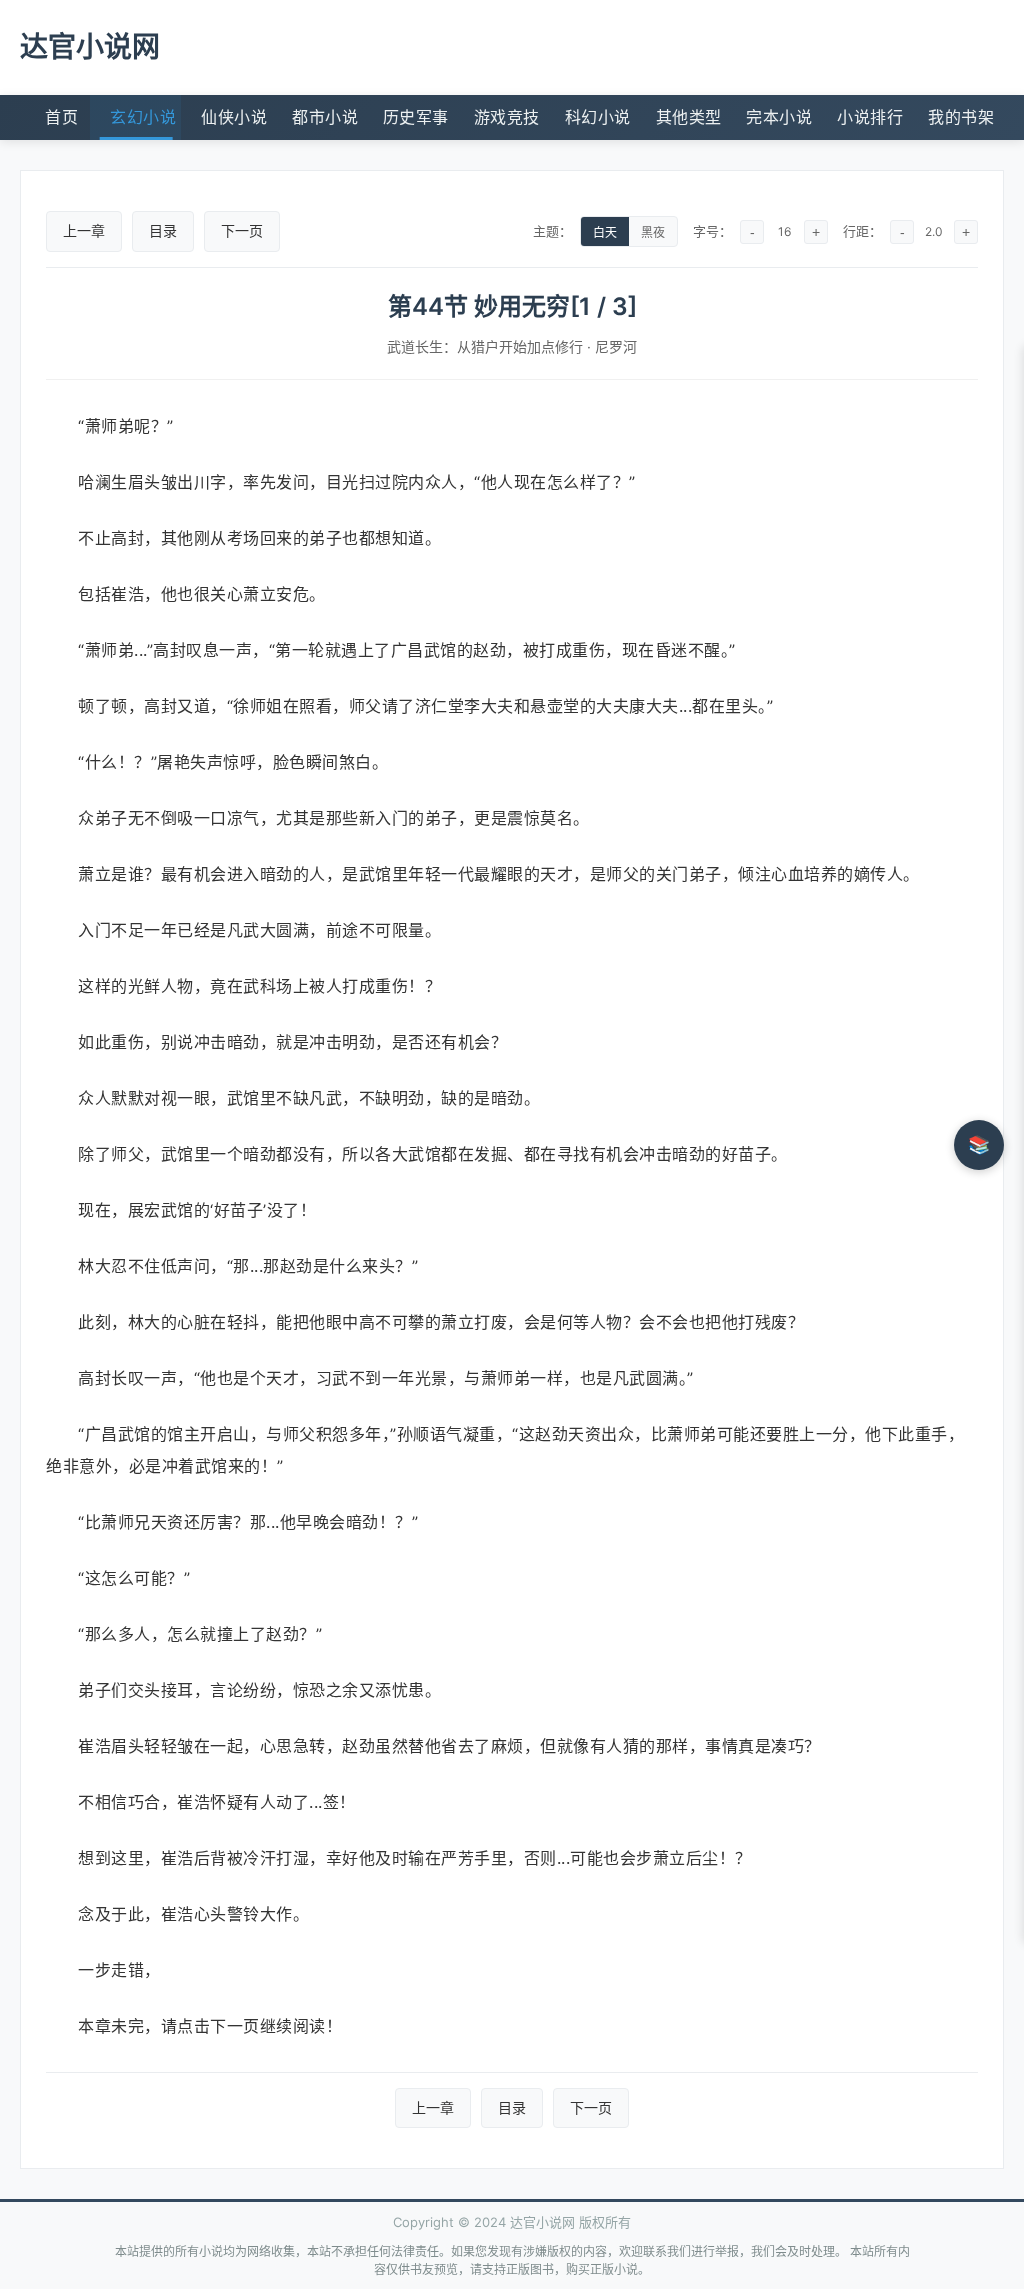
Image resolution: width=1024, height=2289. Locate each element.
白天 (605, 233)
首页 (61, 117)
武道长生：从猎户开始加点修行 (485, 346)
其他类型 (689, 117)
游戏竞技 (507, 117)
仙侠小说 (234, 117)
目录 (163, 230)
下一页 (242, 230)
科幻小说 (598, 117)
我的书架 (961, 117)
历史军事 (416, 117)
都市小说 (325, 117)
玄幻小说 (143, 117)
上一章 (84, 230)
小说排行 (870, 117)
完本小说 (779, 117)
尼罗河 (616, 346)
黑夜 (653, 233)
